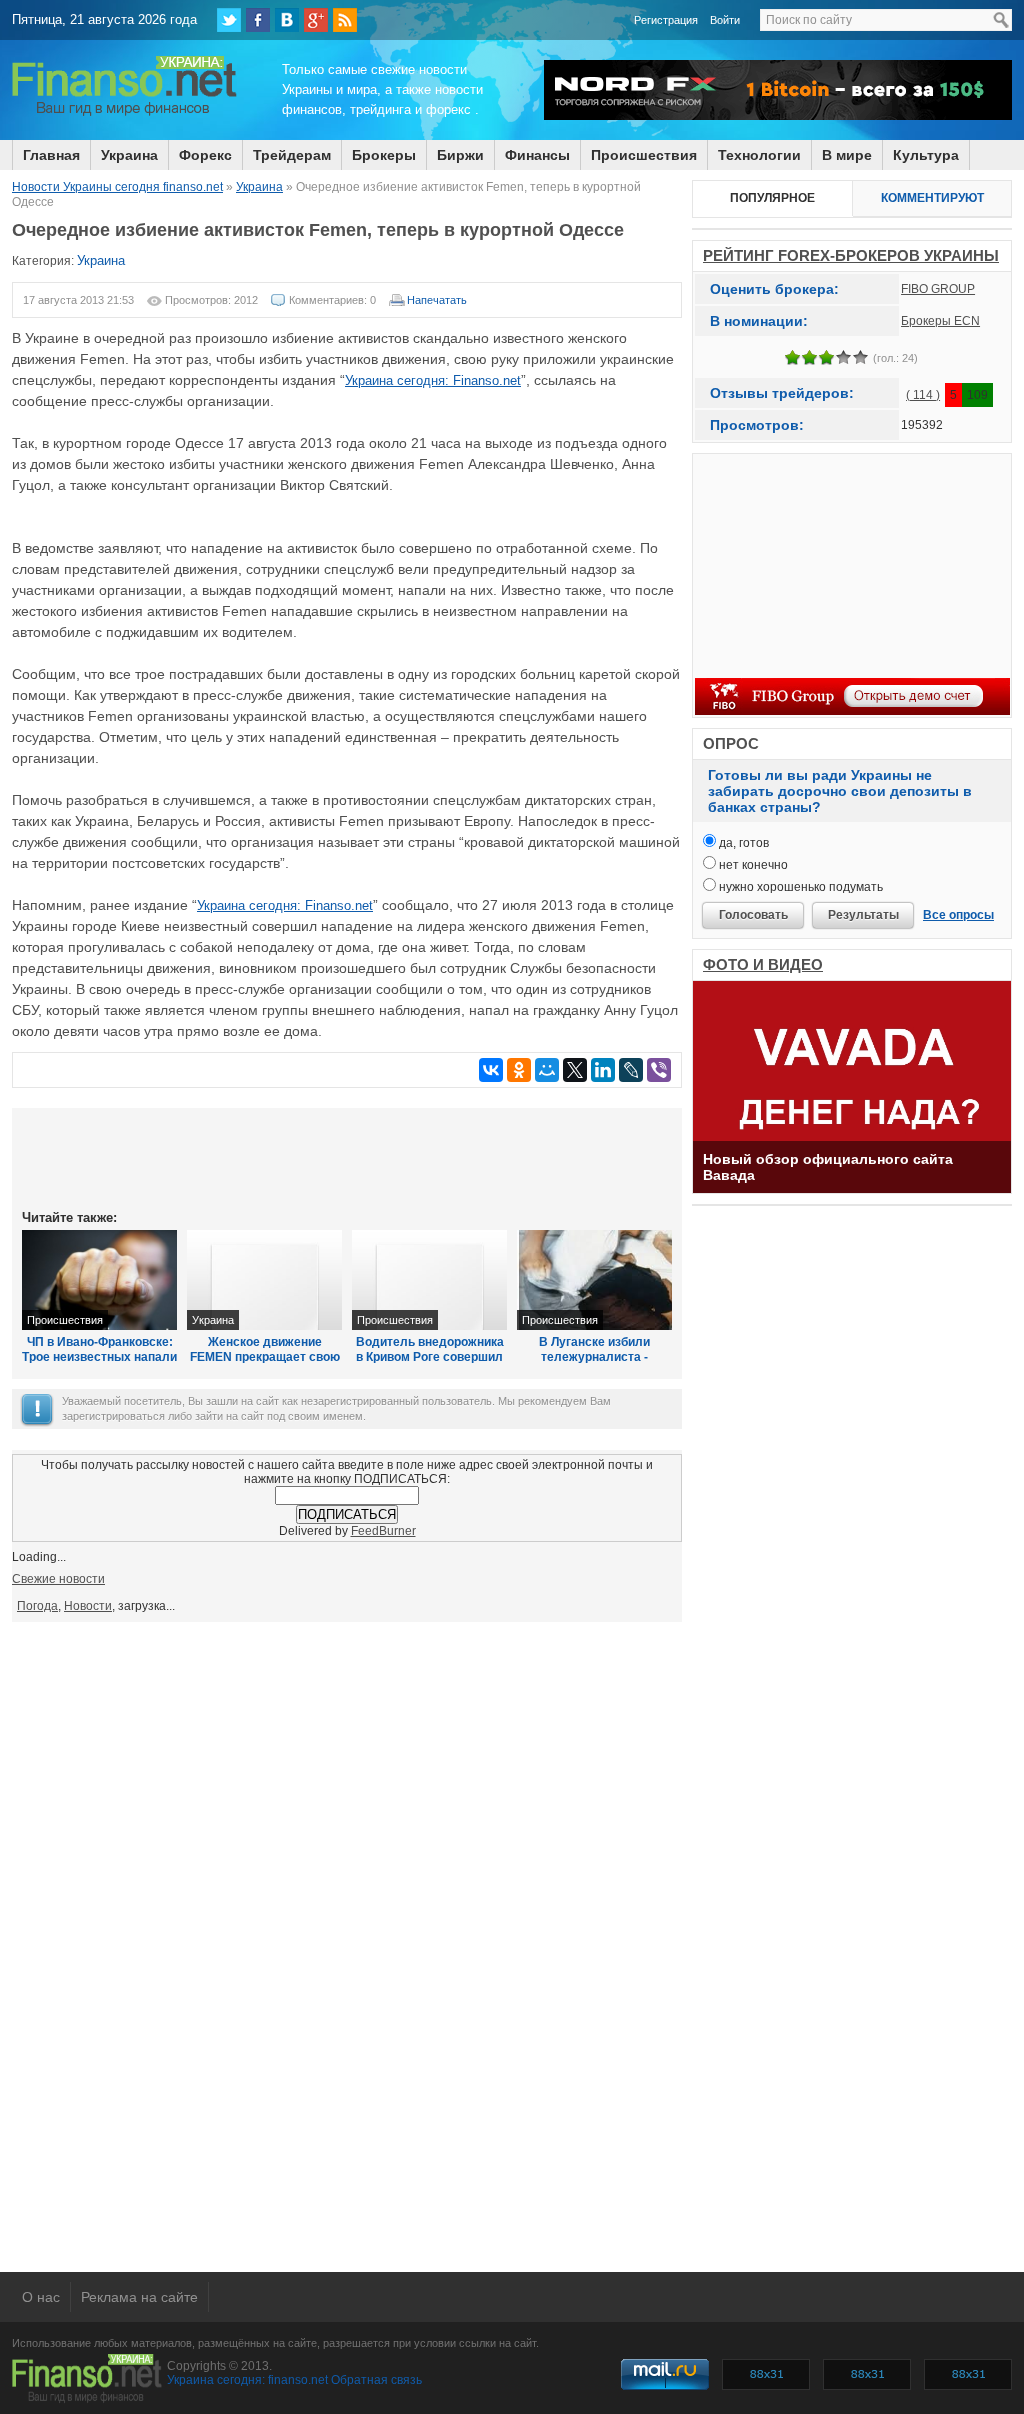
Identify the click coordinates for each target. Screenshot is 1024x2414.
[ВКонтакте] (287, 20)
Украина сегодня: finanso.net (247, 2380)
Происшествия (644, 155)
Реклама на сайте (139, 2297)
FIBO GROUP (938, 289)
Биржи (460, 155)
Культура (926, 155)
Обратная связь (376, 2380)
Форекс (205, 155)
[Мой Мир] (547, 1070)
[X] (575, 1070)
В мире (847, 155)
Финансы (537, 155)
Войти (725, 20)
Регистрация (666, 20)
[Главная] (124, 113)
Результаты (863, 915)
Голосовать (753, 915)
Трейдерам (292, 155)
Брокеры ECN (940, 321)
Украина (129, 155)
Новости (88, 1606)
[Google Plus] (316, 20)
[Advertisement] (347, 1157)
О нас (41, 2297)
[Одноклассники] (519, 1070)
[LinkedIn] (603, 1070)
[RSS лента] (345, 20)
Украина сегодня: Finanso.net (433, 380)
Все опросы (958, 915)
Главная (51, 155)
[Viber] (659, 1070)
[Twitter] (229, 20)
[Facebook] (258, 20)
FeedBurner (383, 1531)
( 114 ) (923, 395)
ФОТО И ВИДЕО (763, 964)
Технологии (759, 155)
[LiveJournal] (631, 1070)
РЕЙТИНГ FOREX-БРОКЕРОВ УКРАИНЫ (851, 255)
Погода (37, 1606)
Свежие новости (58, 1579)
